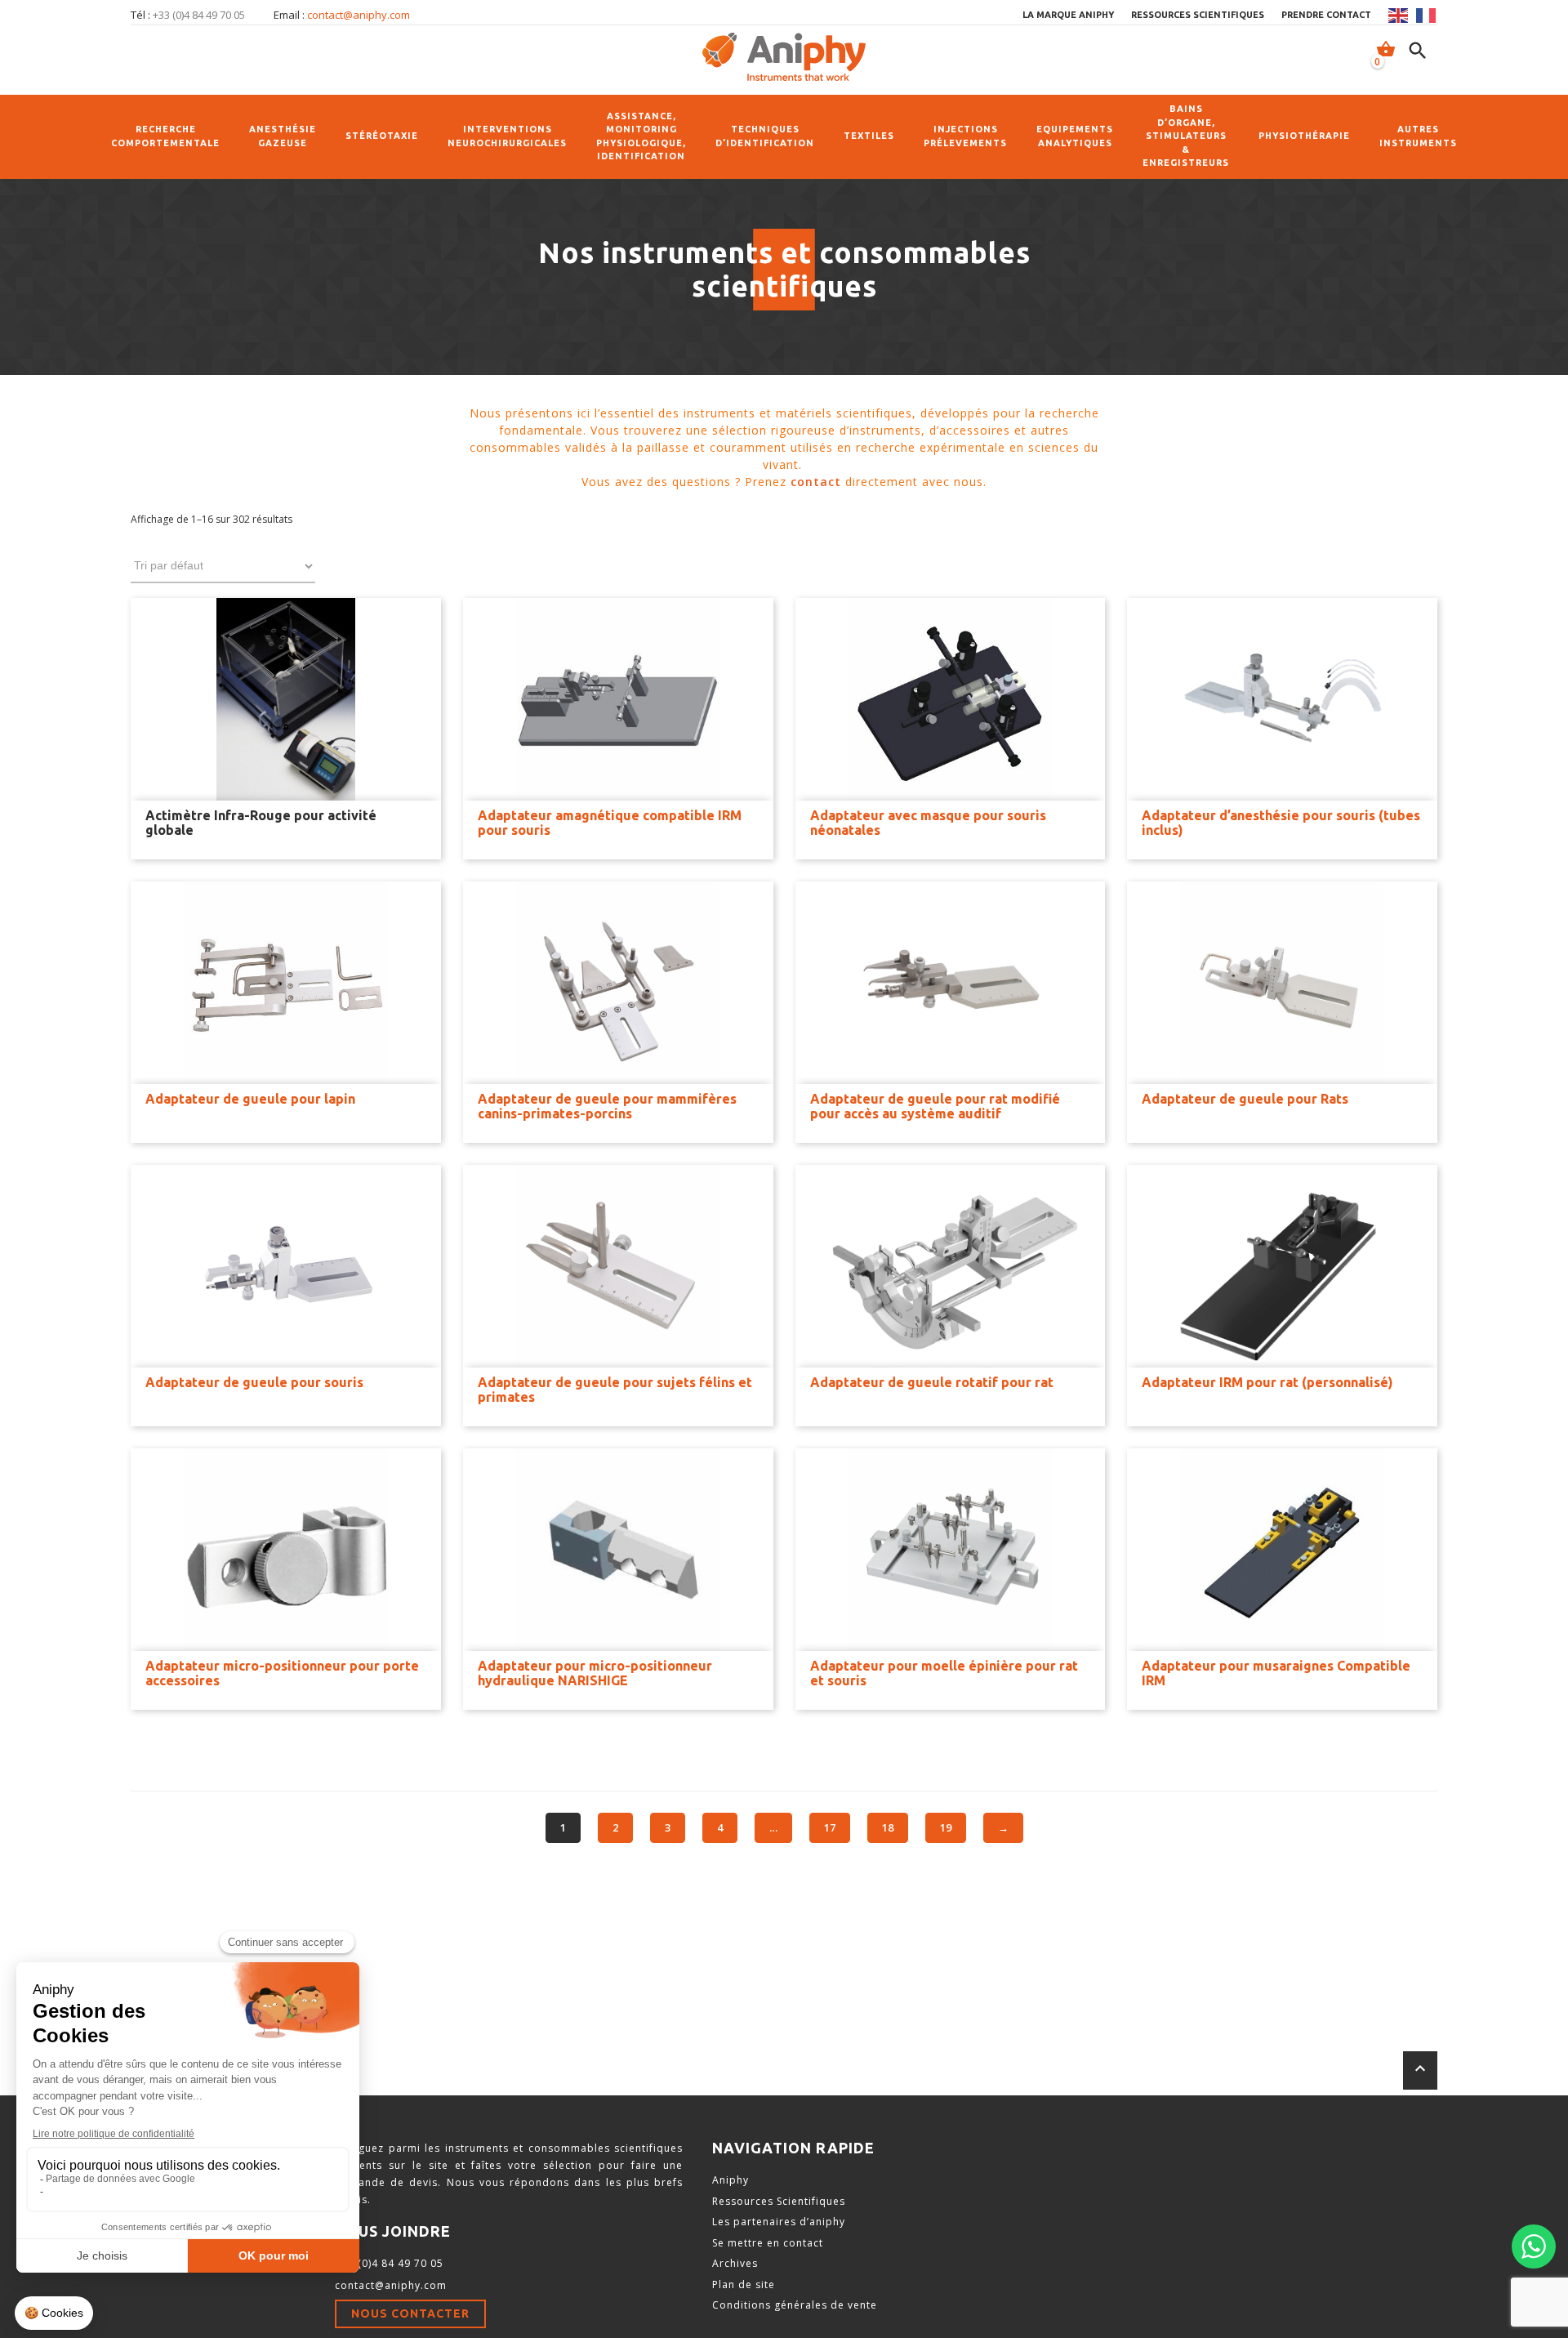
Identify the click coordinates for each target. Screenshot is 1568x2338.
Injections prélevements (965, 136)
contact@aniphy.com (359, 15)
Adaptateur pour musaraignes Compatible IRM (1276, 1673)
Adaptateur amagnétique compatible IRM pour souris (610, 823)
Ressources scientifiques (1198, 15)
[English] (1399, 16)
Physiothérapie (1304, 136)
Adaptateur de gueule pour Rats (1245, 1099)
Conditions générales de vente (795, 2305)
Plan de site (744, 2284)
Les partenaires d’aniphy (779, 2222)
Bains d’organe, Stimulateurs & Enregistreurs (1186, 136)
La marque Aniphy (1068, 15)
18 (888, 1827)
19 (946, 1827)
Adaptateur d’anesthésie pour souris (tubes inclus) (1281, 823)
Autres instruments (1418, 136)
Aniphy (731, 2180)
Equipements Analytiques (1075, 136)
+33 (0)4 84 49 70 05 (389, 2263)
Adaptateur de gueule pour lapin (250, 1099)
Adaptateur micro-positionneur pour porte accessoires (282, 1673)
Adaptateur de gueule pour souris (254, 1382)
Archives (735, 2263)
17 (830, 1827)
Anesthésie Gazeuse (283, 136)
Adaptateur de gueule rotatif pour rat (932, 1382)
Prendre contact (1326, 15)
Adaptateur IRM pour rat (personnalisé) (1267, 1382)
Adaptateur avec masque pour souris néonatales (928, 823)
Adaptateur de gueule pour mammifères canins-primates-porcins (607, 1106)
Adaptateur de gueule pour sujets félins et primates (615, 1390)
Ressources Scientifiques (779, 2201)
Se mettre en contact (768, 2243)
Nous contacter (410, 2313)
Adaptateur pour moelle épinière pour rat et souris (944, 1673)
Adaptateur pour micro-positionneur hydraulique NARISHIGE (595, 1673)
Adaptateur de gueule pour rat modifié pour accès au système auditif (935, 1106)
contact (816, 482)
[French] (1427, 16)
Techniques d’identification (765, 136)
